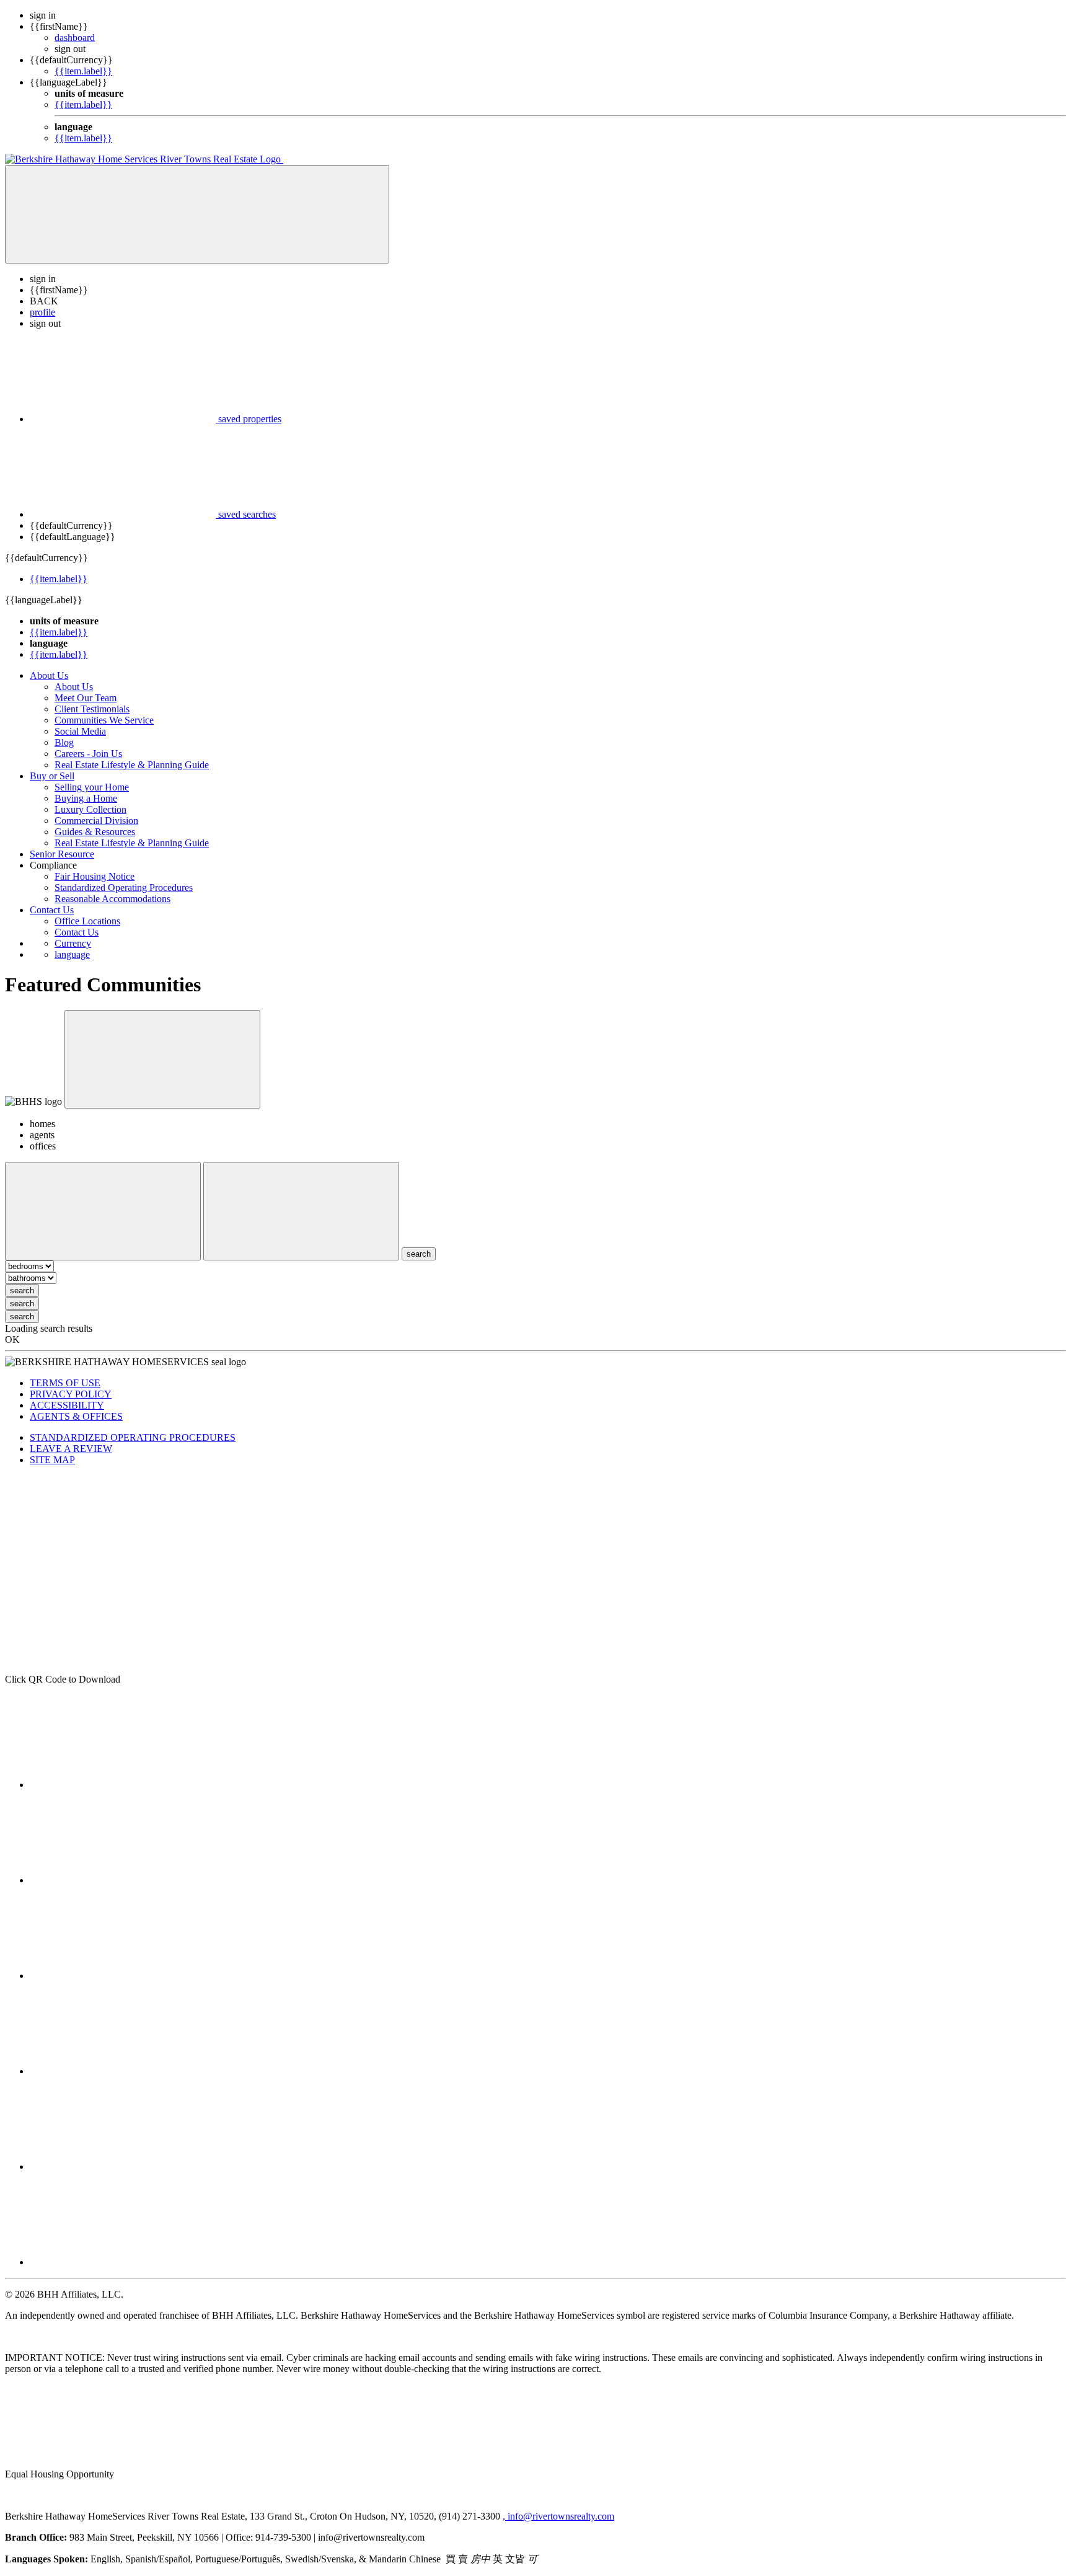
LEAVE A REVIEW (71, 1449)
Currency (73, 943)
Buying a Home (86, 798)
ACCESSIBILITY (67, 1405)
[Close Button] (103, 1211)
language (72, 954)
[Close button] (162, 1059)
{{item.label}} (83, 71)
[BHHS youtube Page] (123, 2071)
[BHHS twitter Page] (123, 1976)
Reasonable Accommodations (112, 899)
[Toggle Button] (197, 214)
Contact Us (52, 910)
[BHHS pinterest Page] (123, 2167)
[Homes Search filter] (301, 1211)
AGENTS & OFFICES (76, 1416)
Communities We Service (104, 720)
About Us (49, 675)
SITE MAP (52, 1460)
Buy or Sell (52, 776)
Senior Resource (62, 854)
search (22, 1290)
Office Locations (87, 921)
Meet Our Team (86, 698)
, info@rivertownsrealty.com (558, 2516)
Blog (64, 742)
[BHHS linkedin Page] (123, 2262)
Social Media (80, 731)
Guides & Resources (95, 832)
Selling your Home (92, 787)
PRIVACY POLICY (71, 1394)
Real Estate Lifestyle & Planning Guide (132, 765)
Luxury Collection (90, 809)
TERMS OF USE (65, 1383)
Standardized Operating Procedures (124, 887)
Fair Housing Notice (95, 876)
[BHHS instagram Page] (123, 1880)
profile (42, 312)
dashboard (75, 38)
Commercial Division (96, 821)
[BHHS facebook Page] (123, 1785)
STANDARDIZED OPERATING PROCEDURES (133, 1437)
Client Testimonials (92, 709)
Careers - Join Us (88, 754)
